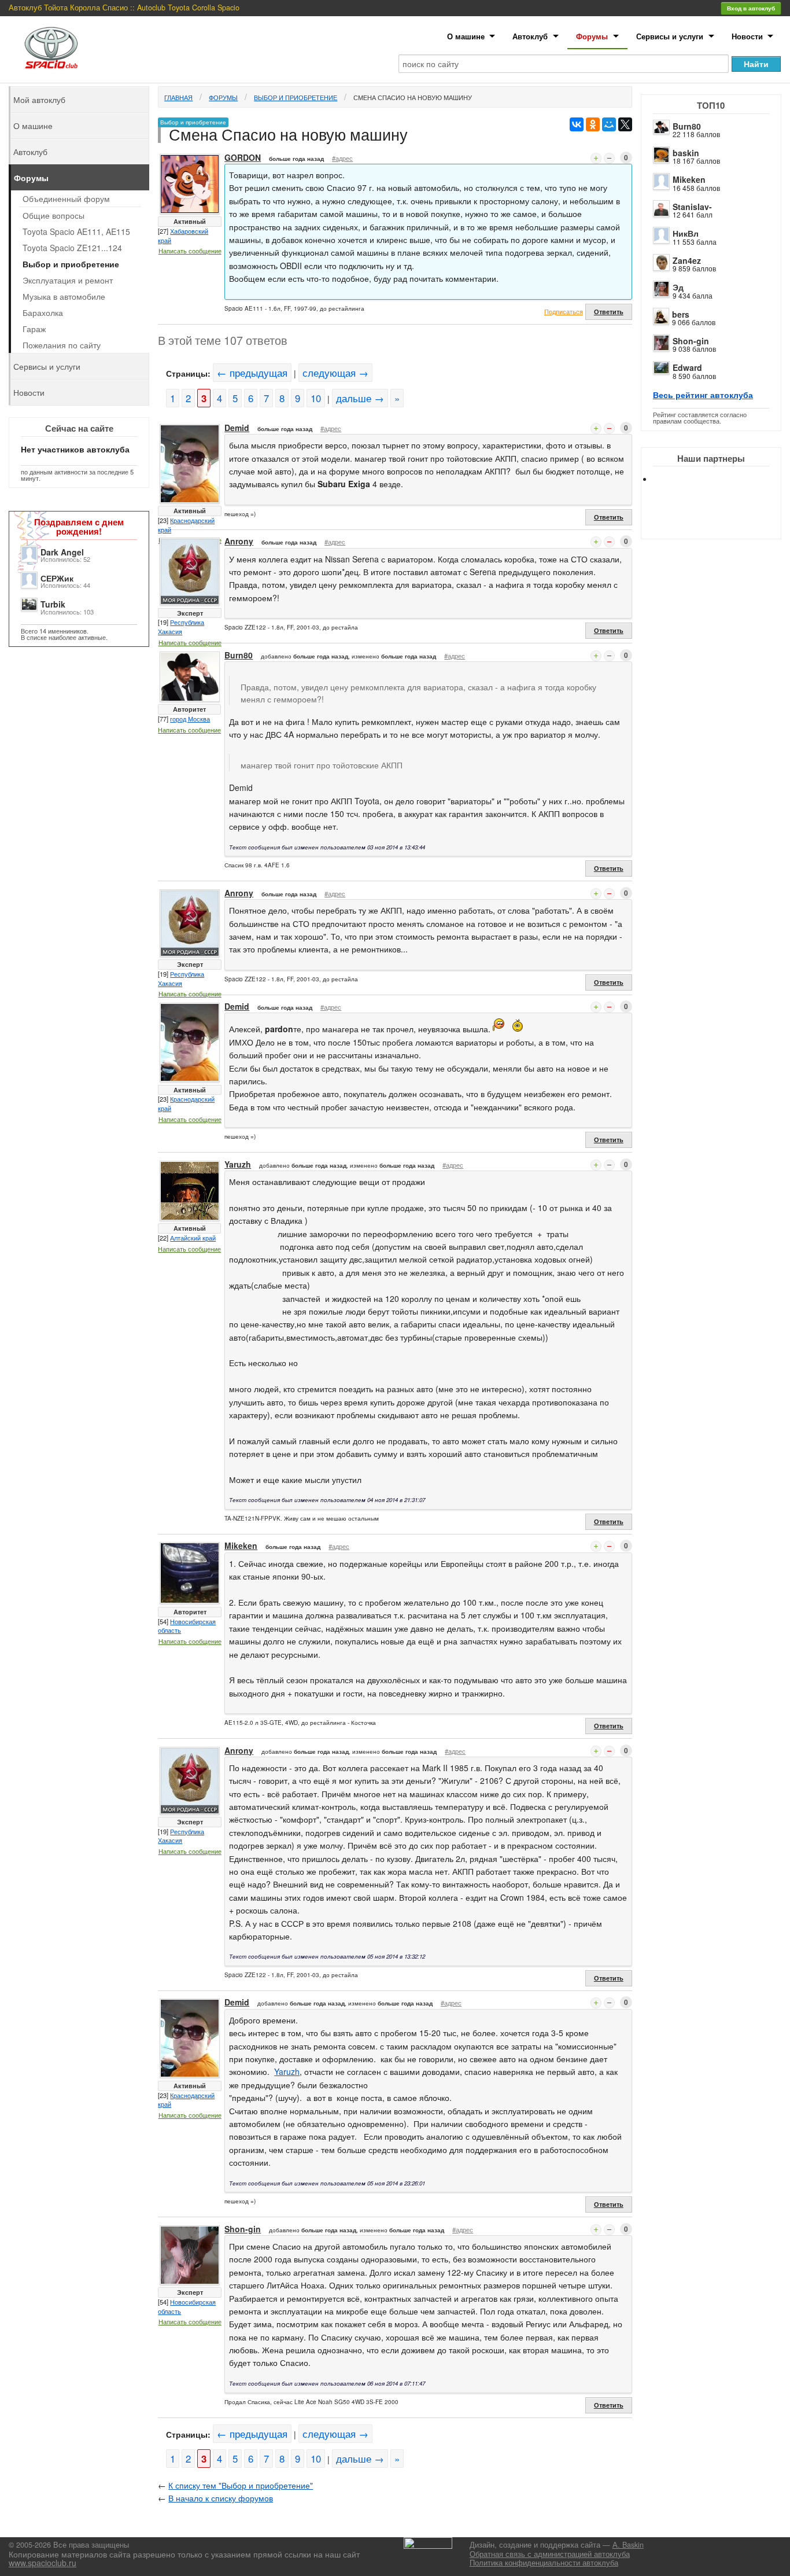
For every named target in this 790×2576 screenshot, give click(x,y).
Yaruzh (238, 1164)
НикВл (686, 233)
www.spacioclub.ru (43, 2563)
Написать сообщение (190, 251)
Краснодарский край (186, 525)
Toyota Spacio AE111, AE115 (76, 231)
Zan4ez (687, 260)
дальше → (360, 398)
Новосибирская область (187, 1626)
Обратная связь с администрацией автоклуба (550, 2554)
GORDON (243, 157)
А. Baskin (628, 2545)
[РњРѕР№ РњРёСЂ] (609, 124)
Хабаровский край (183, 235)
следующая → (335, 373)
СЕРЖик (57, 578)
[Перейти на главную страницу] (51, 48)
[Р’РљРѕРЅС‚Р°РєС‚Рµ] (577, 124)
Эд (678, 287)
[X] (625, 124)
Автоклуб (530, 36)
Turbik (53, 604)
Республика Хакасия (181, 627)
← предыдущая (252, 373)
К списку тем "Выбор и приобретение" (241, 2485)
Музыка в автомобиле (64, 296)
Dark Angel (62, 552)
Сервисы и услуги (670, 36)
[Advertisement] (721, 521)
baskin (686, 153)
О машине (466, 36)
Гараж (34, 329)
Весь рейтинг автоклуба (703, 395)
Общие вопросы (53, 215)
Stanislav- (692, 207)
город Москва (190, 719)
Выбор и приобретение (296, 97)
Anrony (239, 541)
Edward (687, 367)
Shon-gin (691, 341)
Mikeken (689, 179)
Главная (178, 97)
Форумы (592, 36)
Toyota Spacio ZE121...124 (72, 248)
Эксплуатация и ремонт (68, 280)
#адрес (342, 158)
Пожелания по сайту (62, 345)
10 (316, 398)
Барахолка (43, 312)
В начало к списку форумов (221, 2498)
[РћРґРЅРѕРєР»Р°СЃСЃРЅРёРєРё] (593, 124)
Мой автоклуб (39, 100)
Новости (747, 36)
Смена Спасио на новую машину (413, 97)
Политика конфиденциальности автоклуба (544, 2563)
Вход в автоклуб (751, 8)
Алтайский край (193, 1238)
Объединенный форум (66, 198)
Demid (237, 428)
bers (681, 314)
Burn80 (687, 126)
